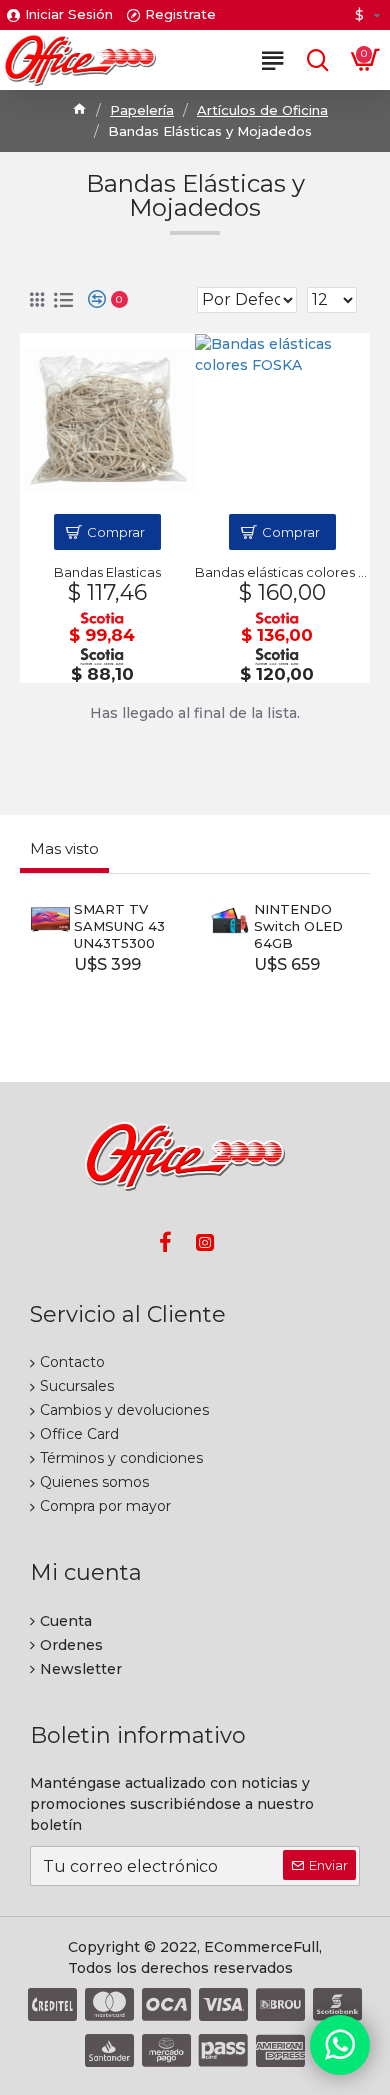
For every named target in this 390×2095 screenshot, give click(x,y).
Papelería (142, 110)
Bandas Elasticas (107, 572)
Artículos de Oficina (262, 110)
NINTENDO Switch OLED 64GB (298, 926)
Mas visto (64, 848)
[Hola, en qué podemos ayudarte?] (340, 2045)
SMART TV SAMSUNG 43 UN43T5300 (119, 926)
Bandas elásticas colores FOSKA (282, 572)
